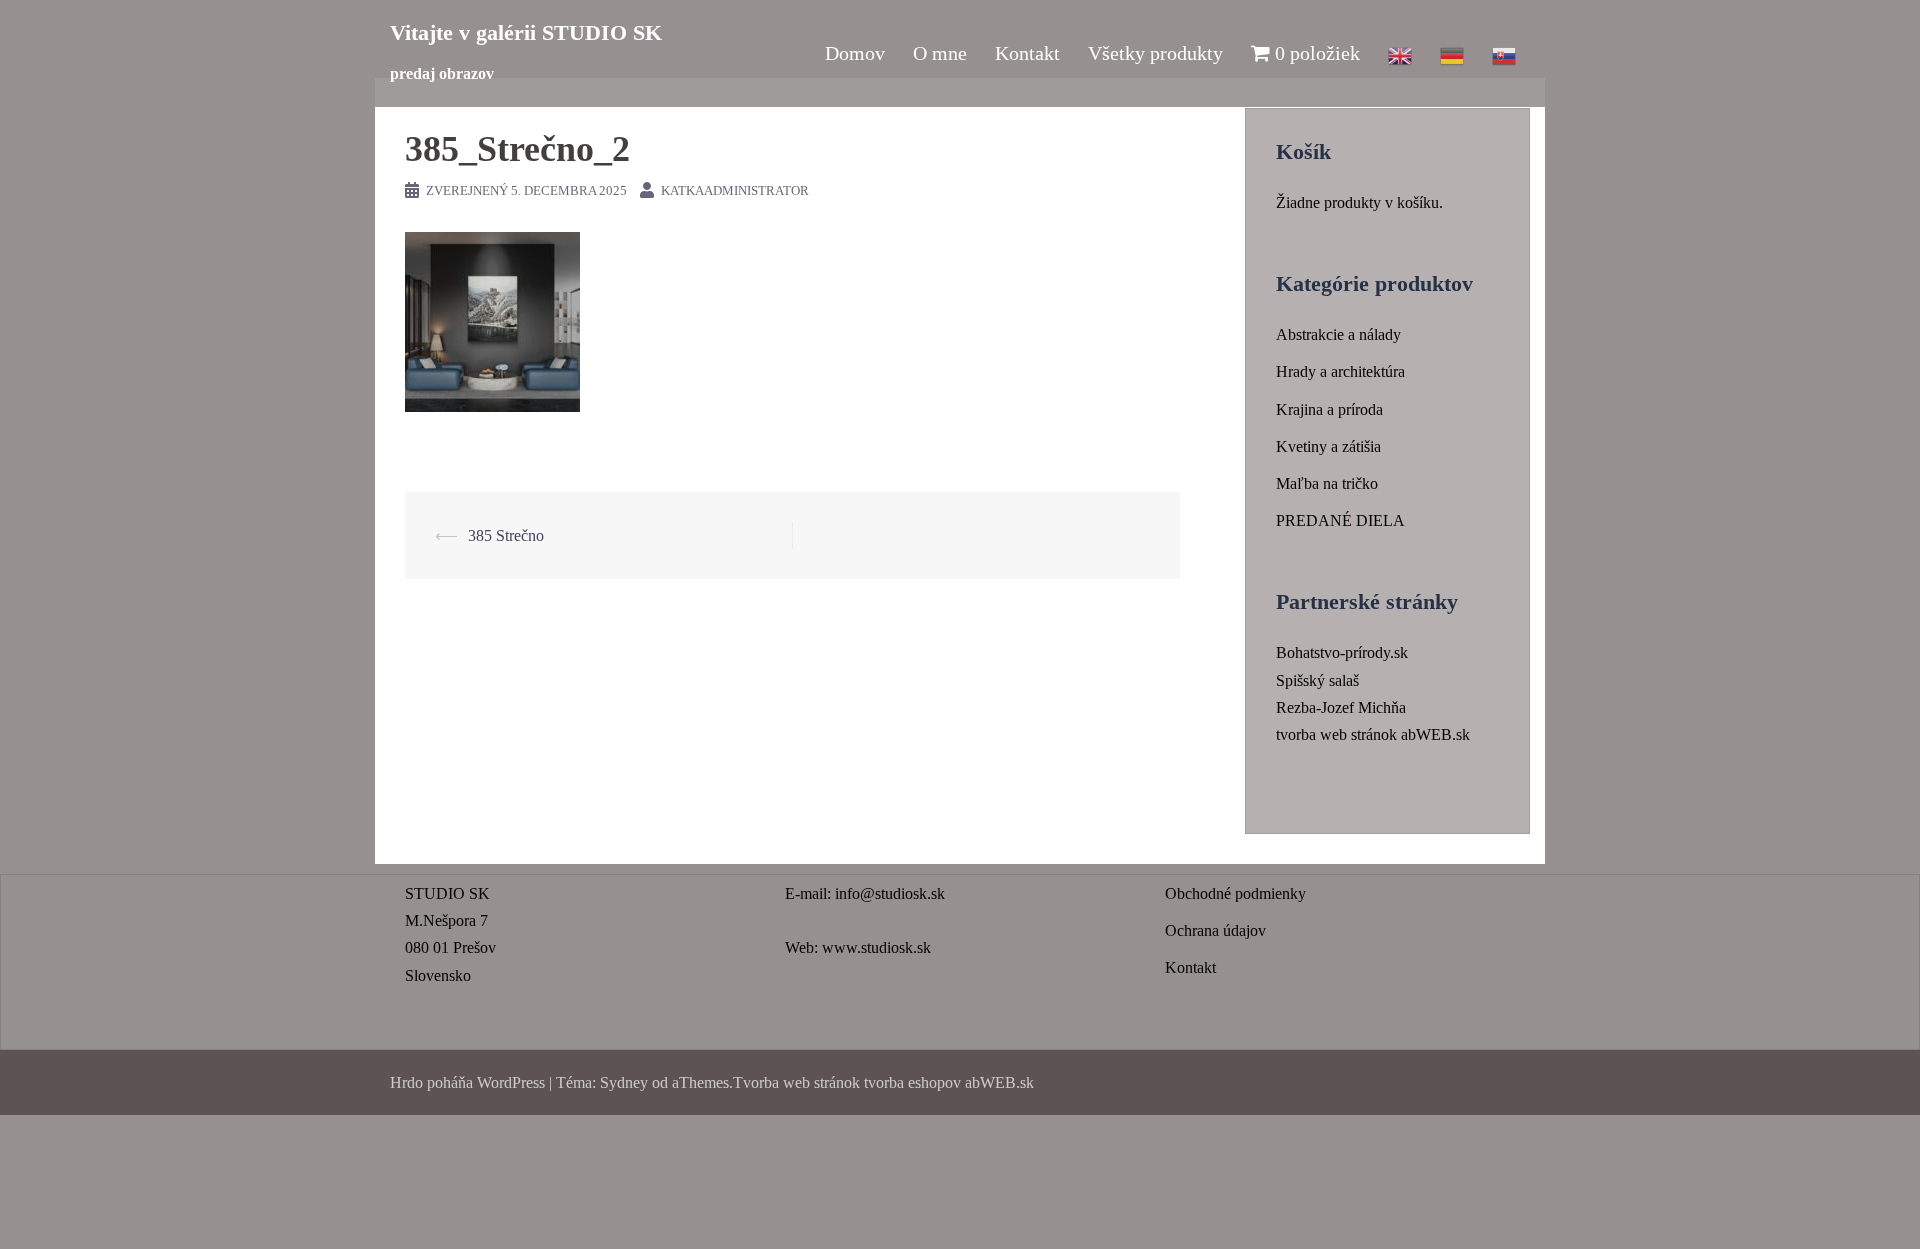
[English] (1400, 53)
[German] (1452, 53)
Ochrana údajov (1215, 930)
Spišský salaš (1317, 680)
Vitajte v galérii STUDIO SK (526, 32)
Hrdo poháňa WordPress (467, 1082)
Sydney (624, 1082)
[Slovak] (1504, 53)
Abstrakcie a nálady (1338, 334)
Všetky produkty (1155, 53)
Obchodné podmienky (1235, 893)
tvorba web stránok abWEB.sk (1373, 734)
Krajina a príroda (1329, 409)
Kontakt (1027, 53)
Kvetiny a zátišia (1328, 446)
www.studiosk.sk (876, 947)
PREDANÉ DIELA (1340, 520)
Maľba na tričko (1327, 483)
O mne (940, 53)
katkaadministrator (735, 190)
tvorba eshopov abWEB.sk (947, 1082)
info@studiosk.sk (890, 893)
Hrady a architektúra (1340, 371)
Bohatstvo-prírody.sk (1342, 652)
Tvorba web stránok (796, 1082)
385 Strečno (506, 535)
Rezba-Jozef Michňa (1341, 707)
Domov (855, 53)
